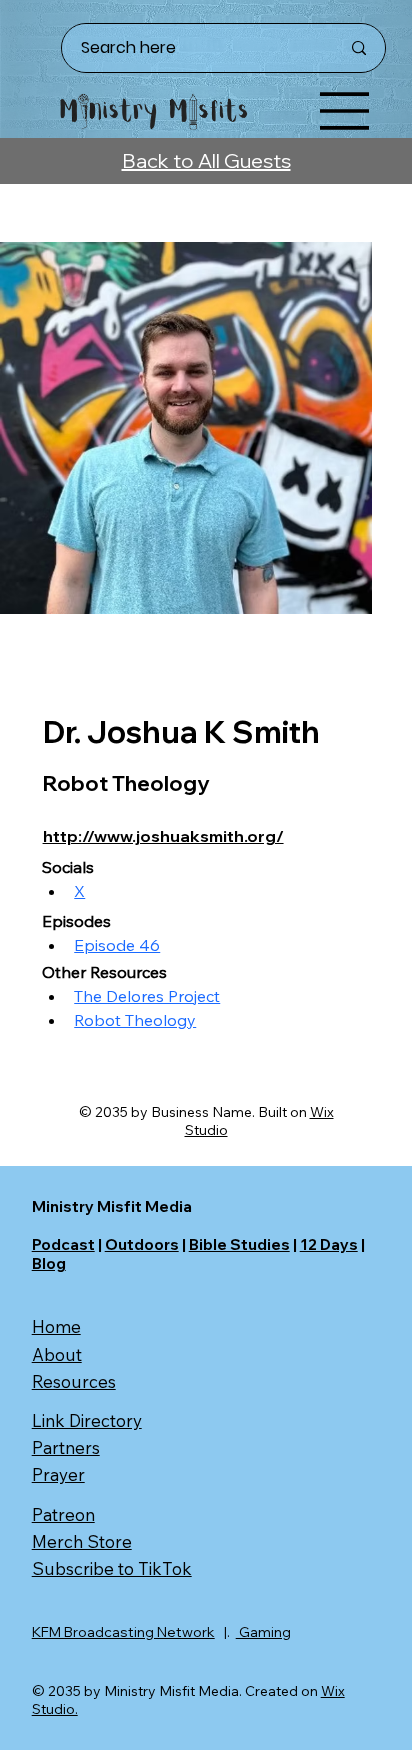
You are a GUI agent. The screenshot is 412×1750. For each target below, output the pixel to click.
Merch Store (82, 1541)
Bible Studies (239, 1244)
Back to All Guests (206, 160)
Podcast (63, 1244)
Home (56, 1326)
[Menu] (345, 111)
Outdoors (142, 1244)
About (57, 1354)
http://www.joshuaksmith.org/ (163, 836)
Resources (74, 1381)
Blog (49, 1263)
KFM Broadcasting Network (123, 1632)
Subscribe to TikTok (112, 1568)
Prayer (58, 1474)
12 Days (329, 1244)
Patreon (63, 1514)
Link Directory (87, 1420)
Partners (66, 1447)
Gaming (263, 1632)
